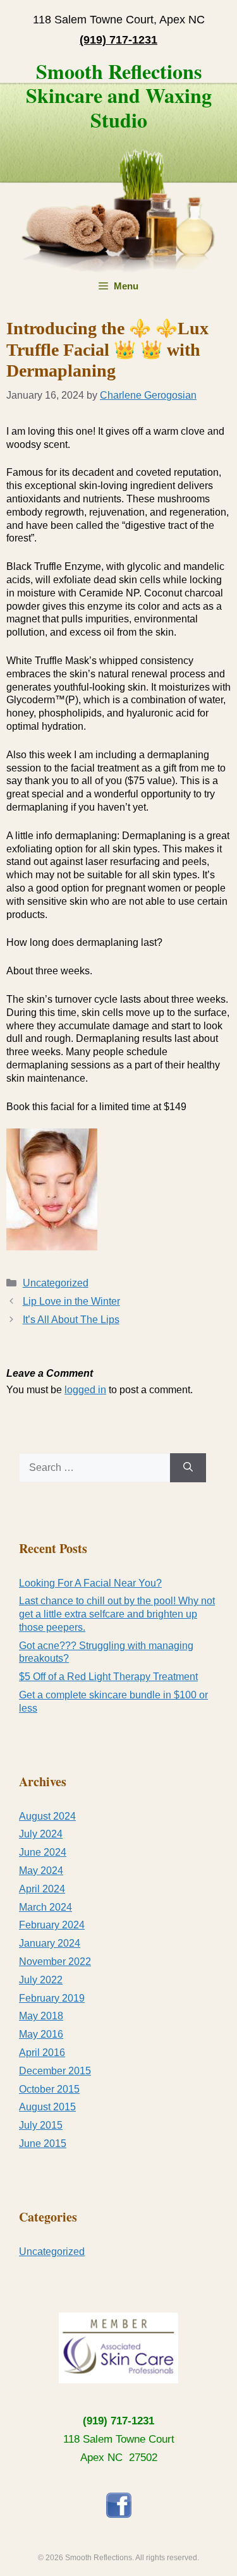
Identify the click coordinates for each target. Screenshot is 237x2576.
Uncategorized (56, 1283)
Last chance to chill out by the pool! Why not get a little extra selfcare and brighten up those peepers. (117, 1614)
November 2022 (55, 1962)
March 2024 (46, 1907)
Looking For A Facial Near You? (90, 1583)
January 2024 (50, 1943)
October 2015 (49, 2089)
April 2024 (42, 1889)
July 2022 (41, 1980)
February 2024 (52, 1925)
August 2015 (47, 2107)
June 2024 (43, 1852)
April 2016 (42, 2053)
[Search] (188, 1468)
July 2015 (41, 2125)
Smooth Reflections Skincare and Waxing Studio (119, 95)
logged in (85, 1390)
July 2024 (41, 1834)
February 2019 (52, 1998)
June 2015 (43, 2144)
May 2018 (41, 2016)
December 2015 (55, 2071)
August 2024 (47, 1816)
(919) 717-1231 (118, 2421)
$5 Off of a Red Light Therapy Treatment (108, 1677)
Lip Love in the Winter (71, 1301)
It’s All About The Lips (71, 1320)
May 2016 (41, 2034)
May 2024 (41, 1871)
